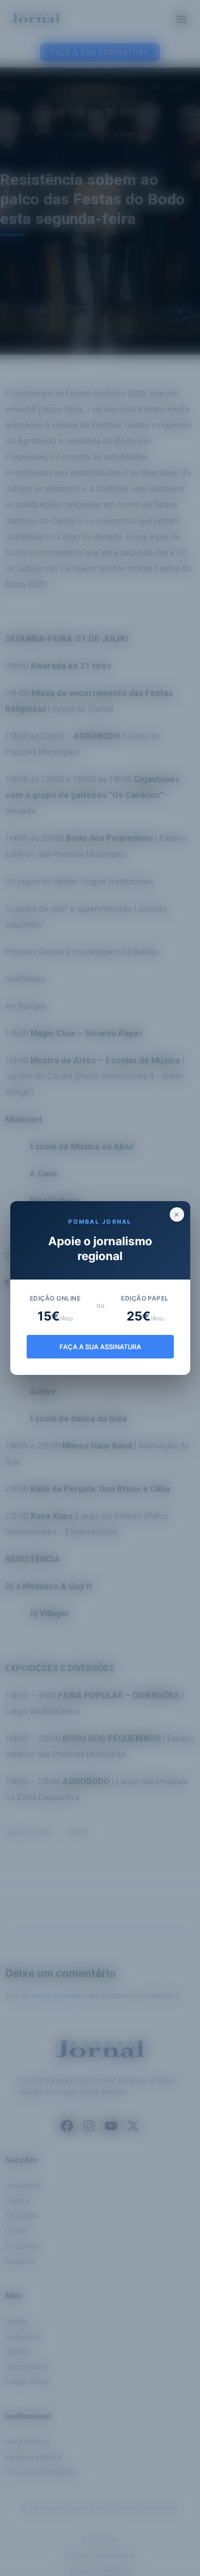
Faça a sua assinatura (100, 1347)
